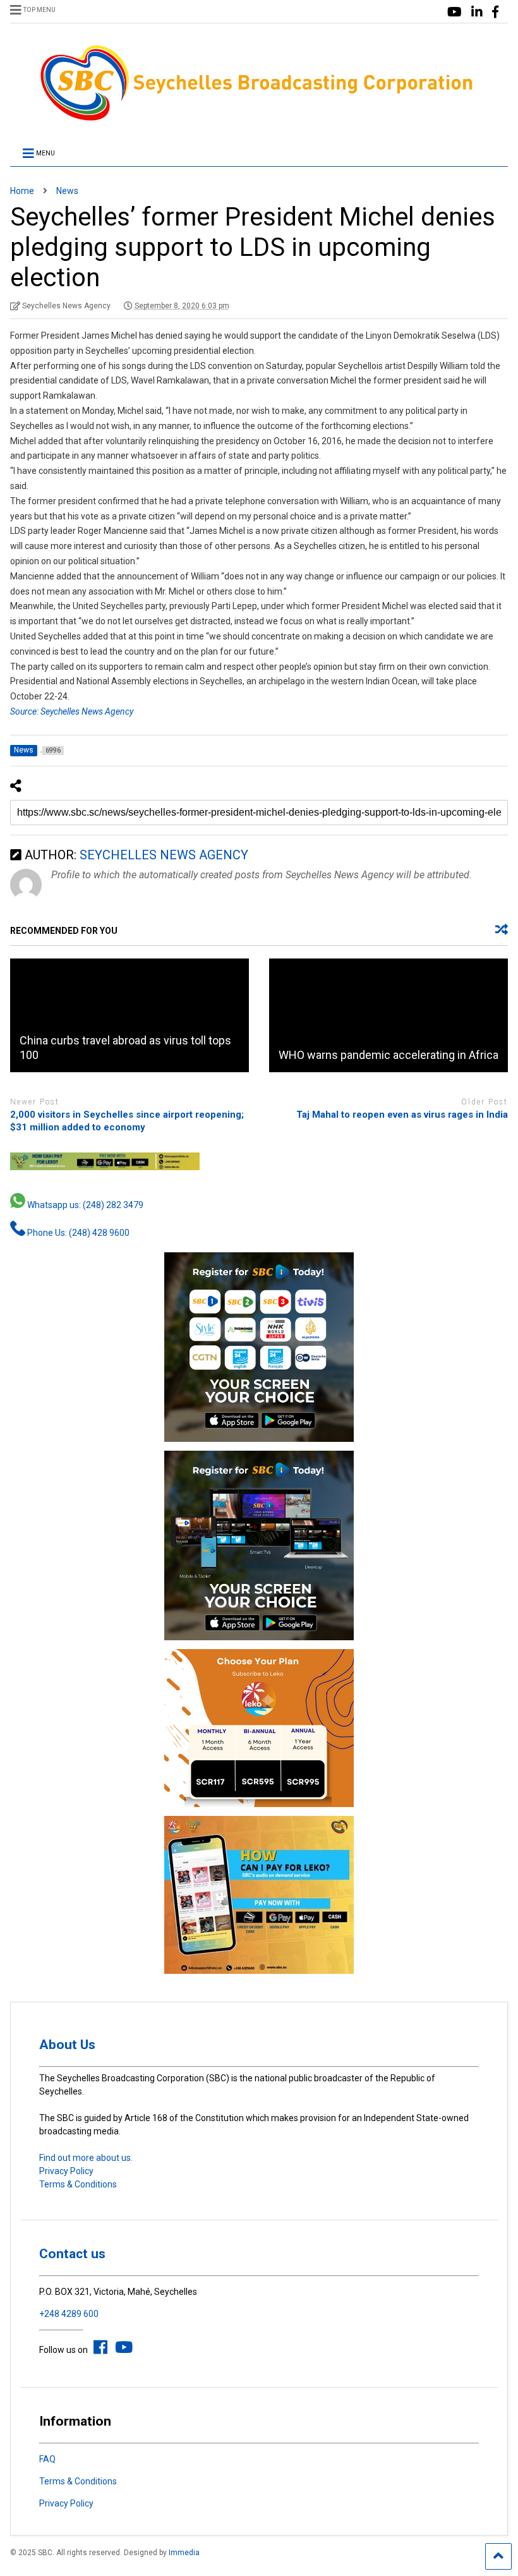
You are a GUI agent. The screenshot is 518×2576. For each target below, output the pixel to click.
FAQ (47, 2459)
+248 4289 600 (69, 2314)
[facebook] (495, 12)
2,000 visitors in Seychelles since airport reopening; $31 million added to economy (127, 1121)
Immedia (184, 2553)
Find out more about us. (86, 2158)
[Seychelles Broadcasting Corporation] (259, 119)
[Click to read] (129, 1015)
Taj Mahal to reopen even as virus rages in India (402, 1115)
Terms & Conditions (78, 2184)
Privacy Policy (66, 2171)
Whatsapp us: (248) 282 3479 (84, 1205)
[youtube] (455, 12)
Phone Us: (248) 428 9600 (77, 1233)
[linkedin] (477, 12)
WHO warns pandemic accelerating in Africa (388, 1055)
